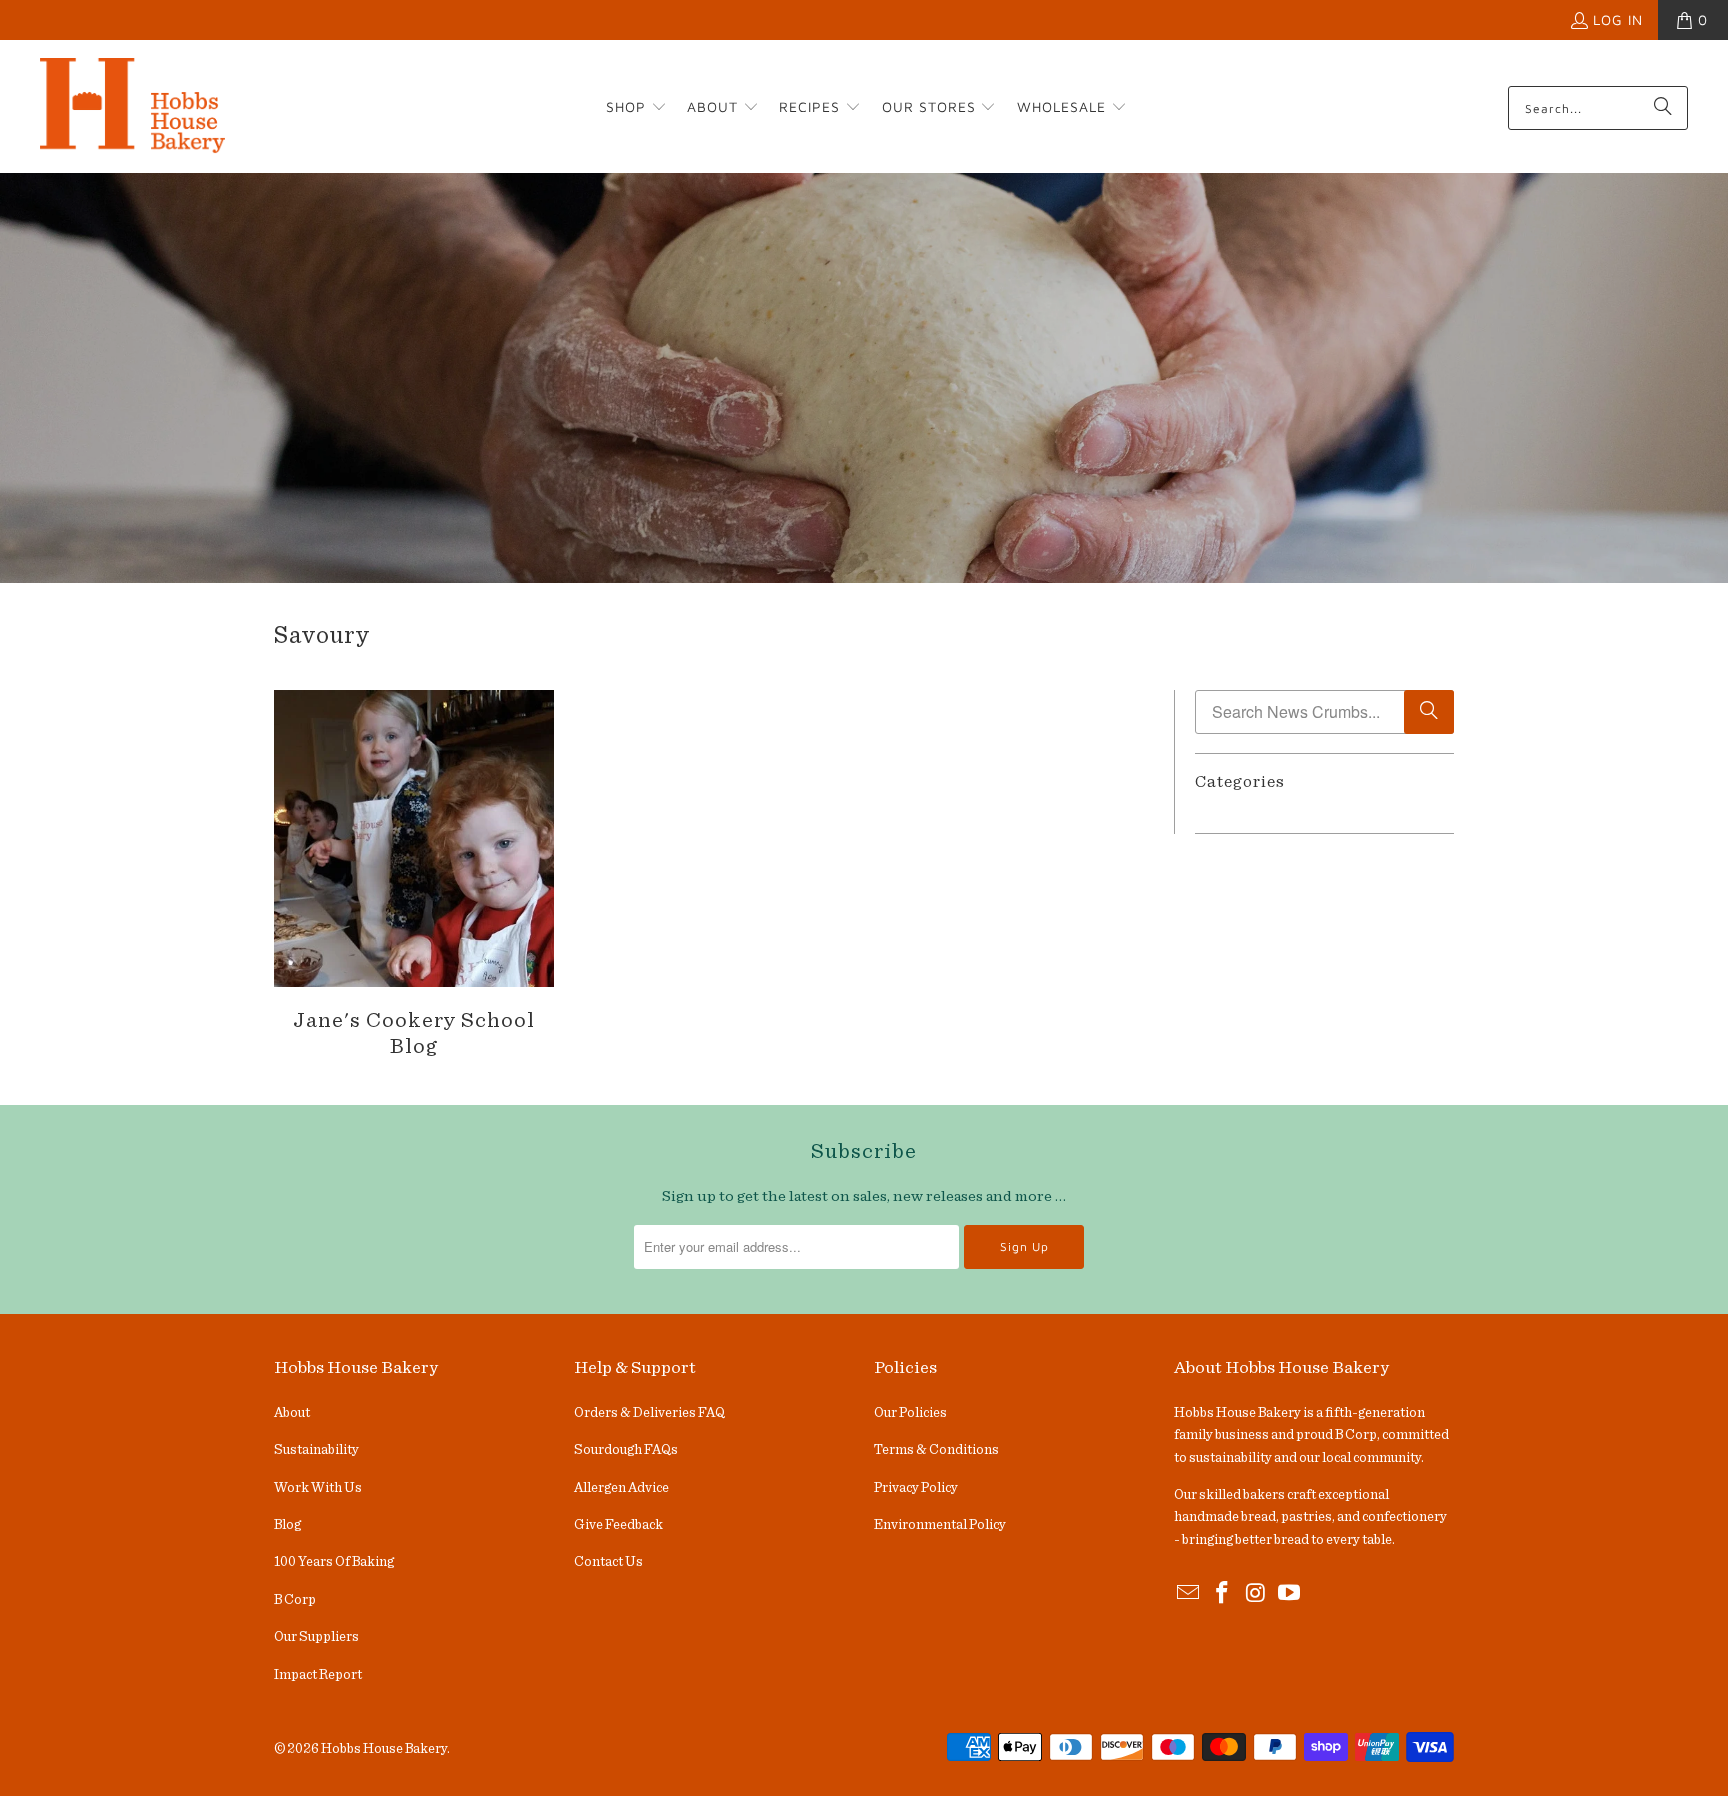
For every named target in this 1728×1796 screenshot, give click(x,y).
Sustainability (316, 1450)
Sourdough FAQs (626, 1450)
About (292, 1413)
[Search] (1663, 108)
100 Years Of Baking (334, 1562)
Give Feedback (618, 1525)
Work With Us (318, 1488)
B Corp (295, 1600)
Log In (1618, 19)
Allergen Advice (621, 1488)
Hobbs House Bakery (384, 1749)
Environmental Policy (940, 1525)
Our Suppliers (316, 1637)
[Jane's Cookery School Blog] (414, 838)
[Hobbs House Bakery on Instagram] (1256, 1594)
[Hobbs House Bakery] (132, 108)
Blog (287, 1525)
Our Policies (910, 1413)
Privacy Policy (916, 1488)
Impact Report (318, 1675)
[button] (636, 108)
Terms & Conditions (936, 1450)
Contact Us (608, 1562)
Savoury (322, 635)
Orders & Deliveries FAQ (649, 1413)
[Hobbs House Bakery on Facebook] (1223, 1594)
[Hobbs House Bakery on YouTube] (1290, 1594)
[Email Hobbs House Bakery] (1189, 1594)
